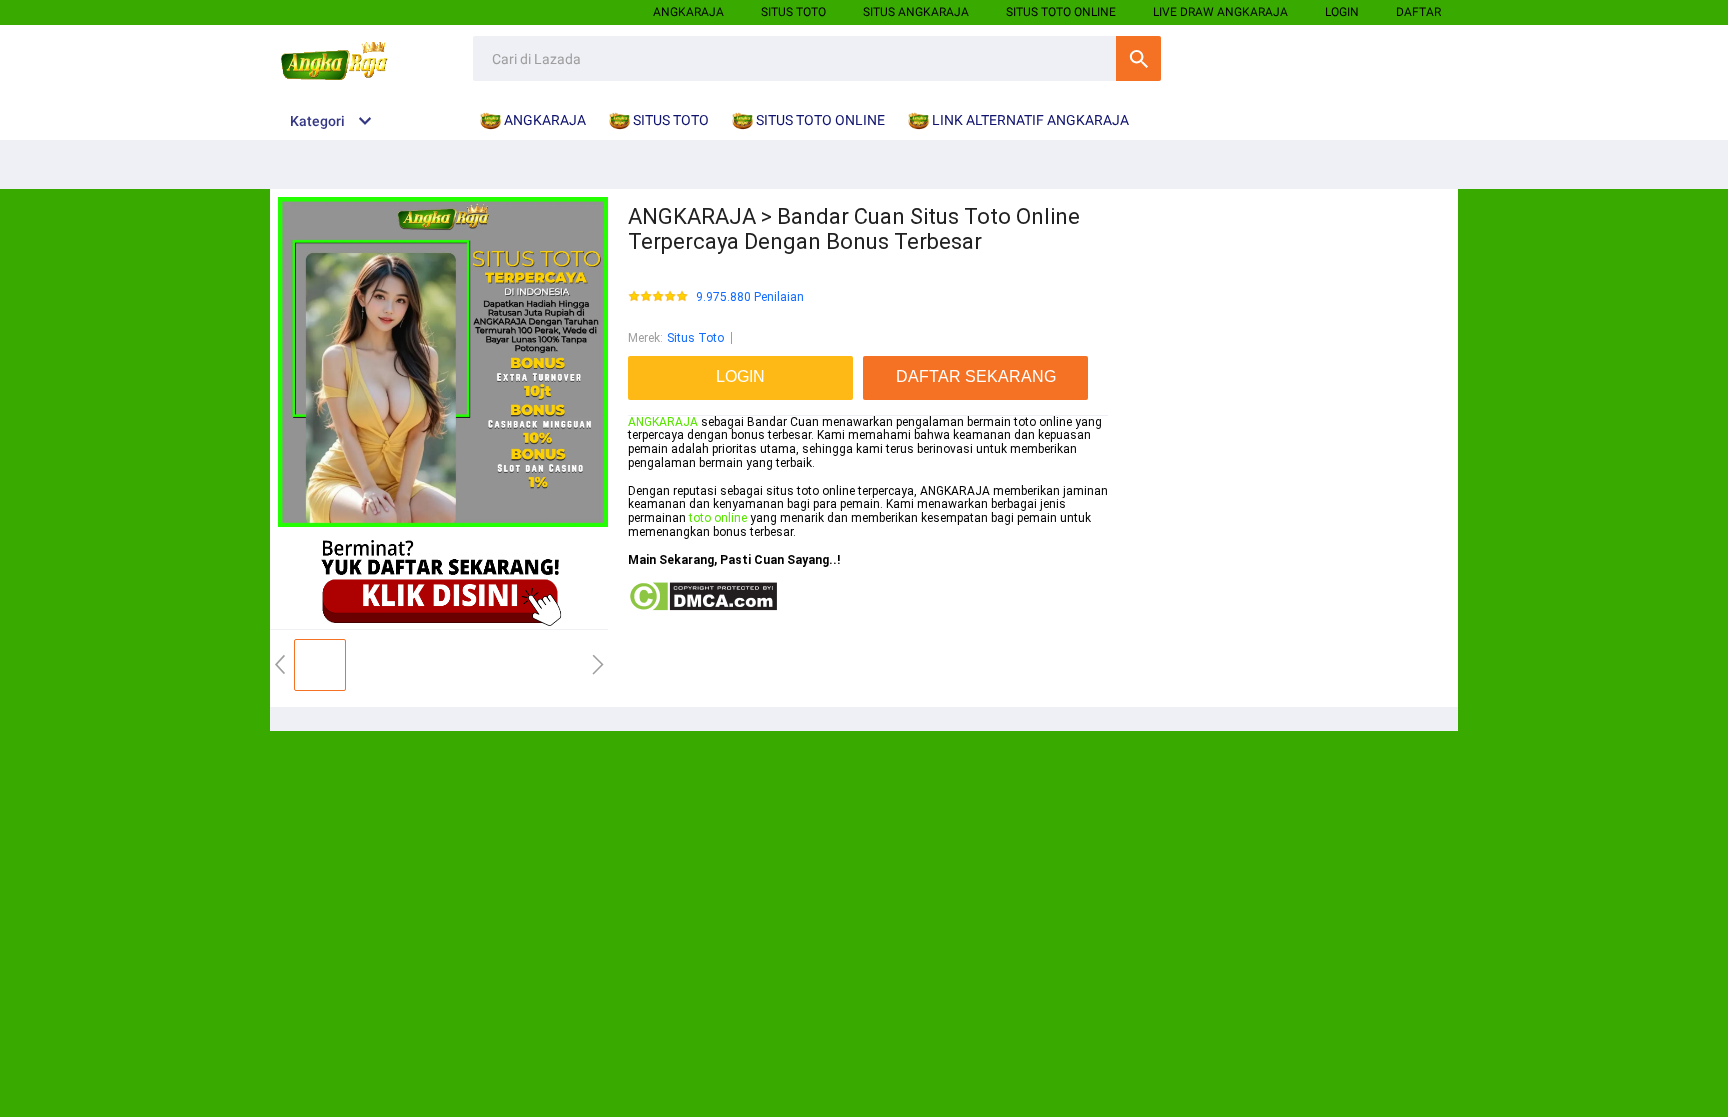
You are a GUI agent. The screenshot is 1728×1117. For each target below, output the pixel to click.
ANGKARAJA (688, 12)
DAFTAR (1418, 12)
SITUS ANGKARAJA (916, 12)
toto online (718, 518)
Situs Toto (695, 338)
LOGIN (1342, 12)
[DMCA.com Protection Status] (702, 608)
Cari (1138, 58)
